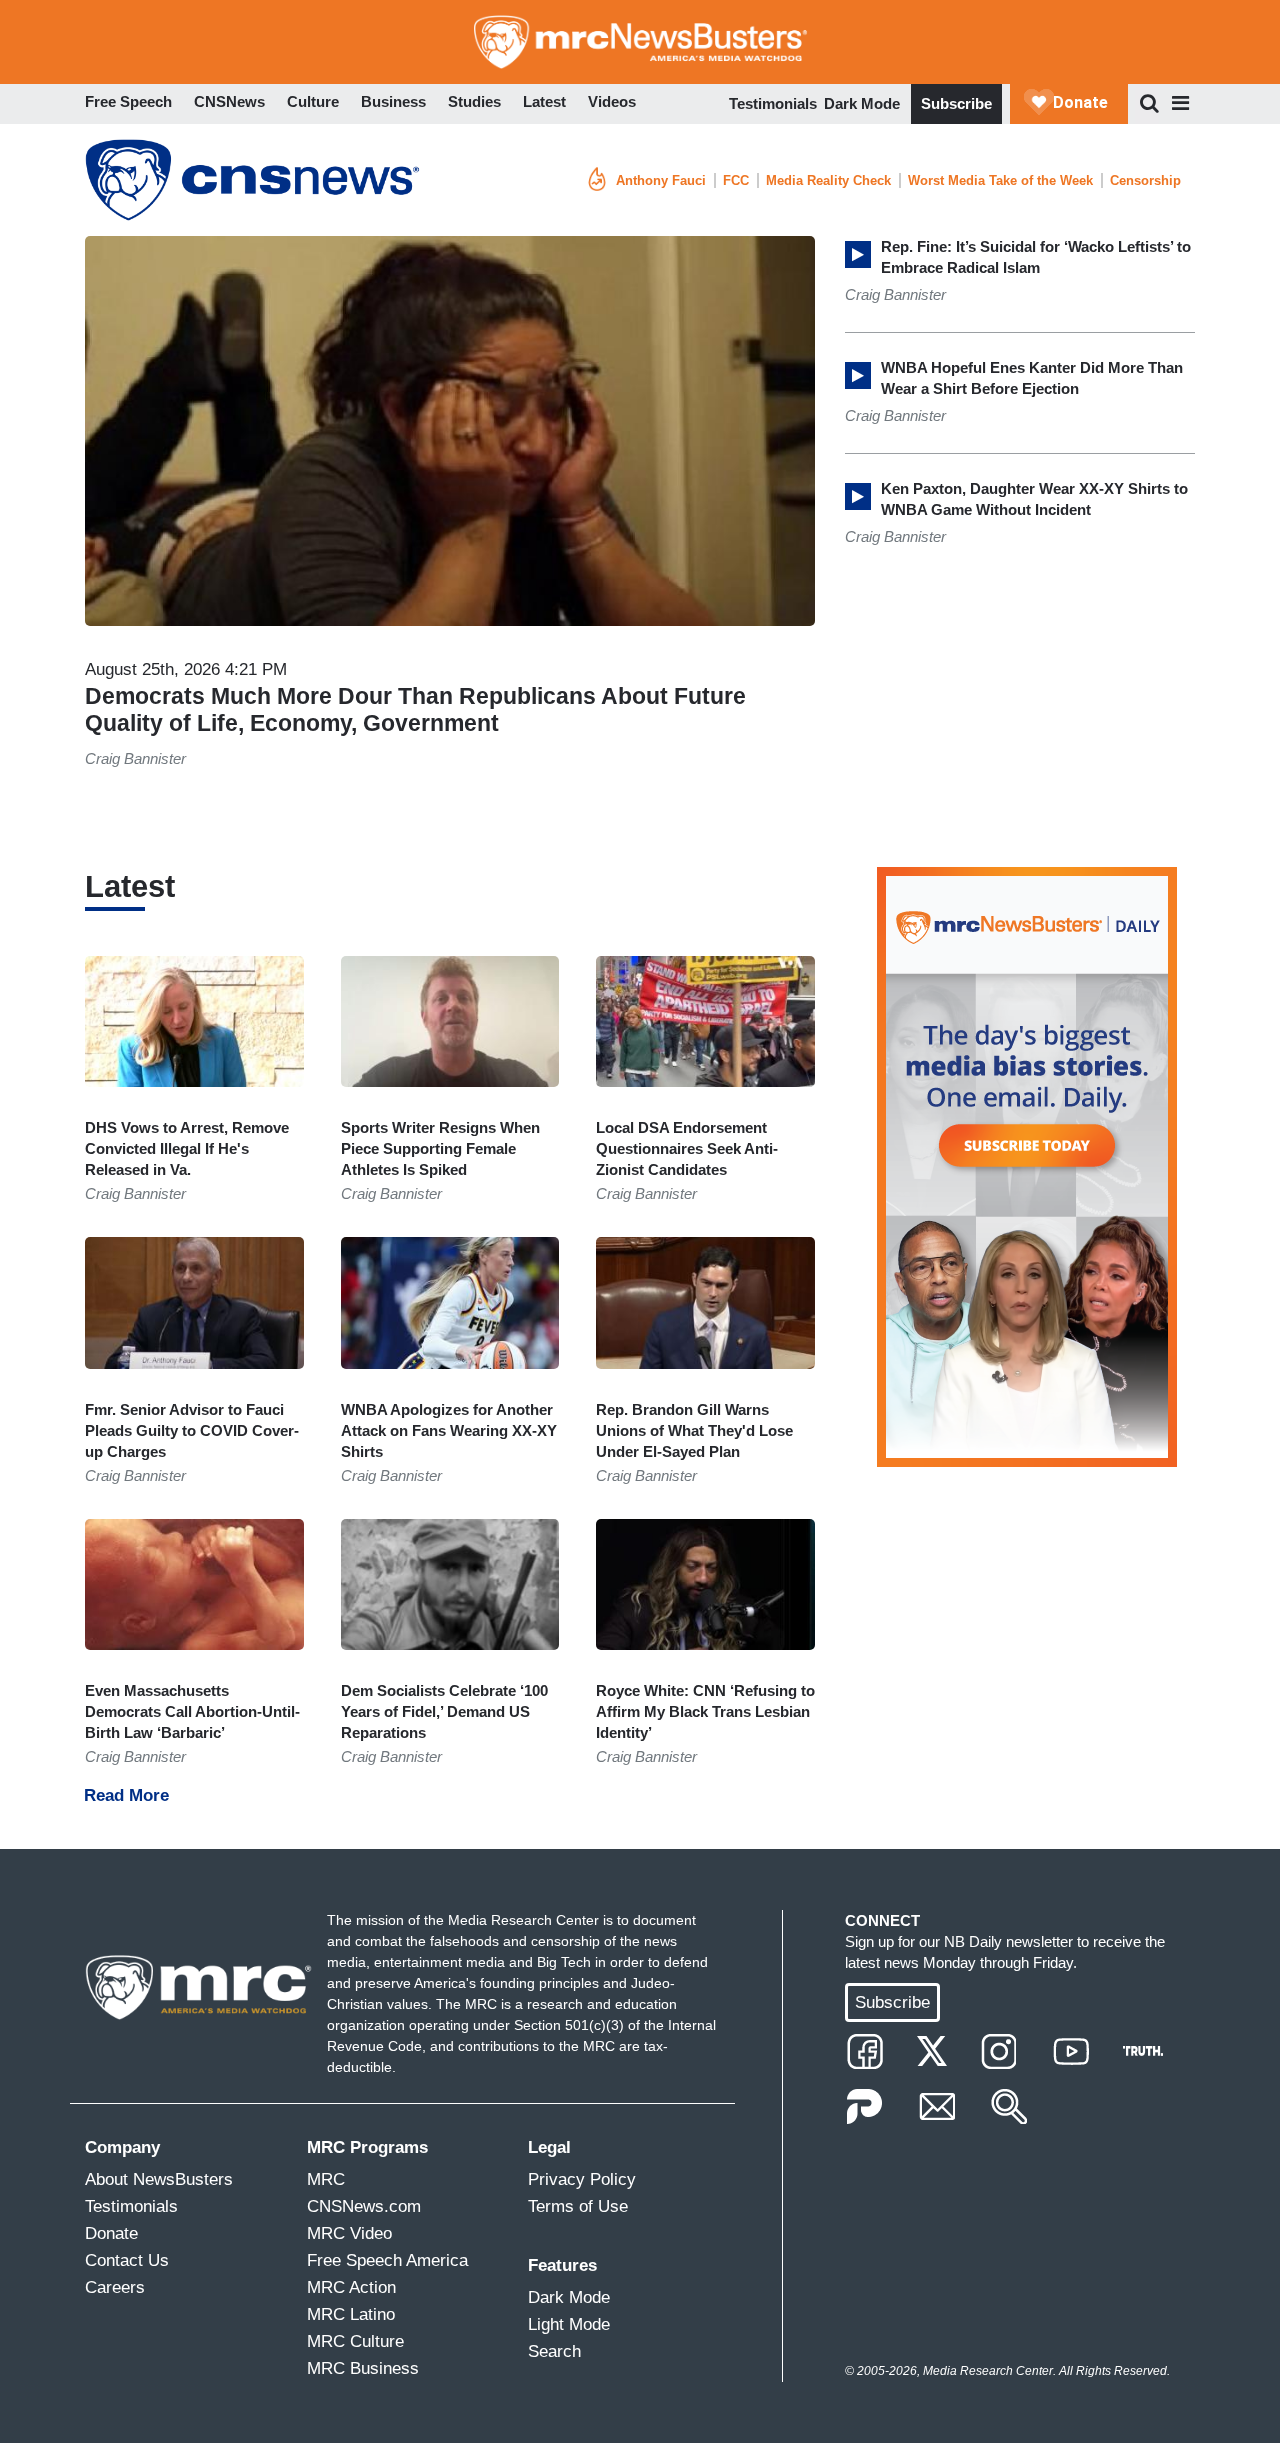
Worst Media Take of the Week (1000, 180)
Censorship (1145, 180)
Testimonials (773, 103)
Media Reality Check (828, 180)
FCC (736, 180)
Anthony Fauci (661, 180)
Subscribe (956, 103)
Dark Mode (862, 103)
